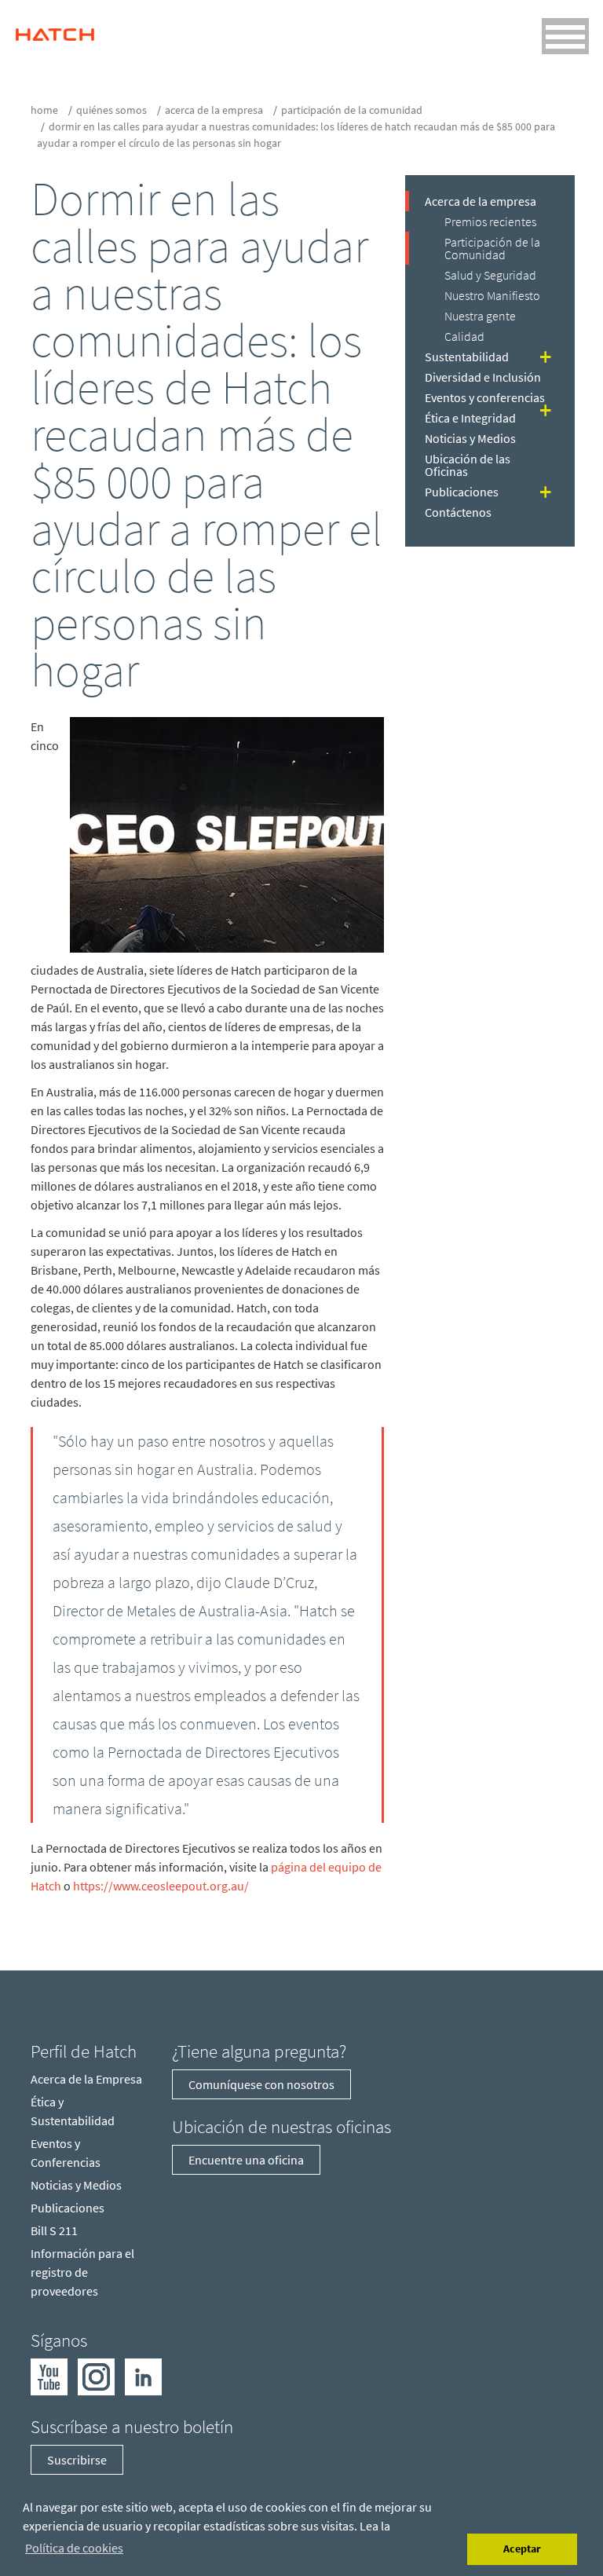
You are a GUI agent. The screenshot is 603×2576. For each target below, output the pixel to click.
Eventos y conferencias (485, 397)
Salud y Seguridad (490, 275)
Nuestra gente (480, 316)
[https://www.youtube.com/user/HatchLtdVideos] (49, 2375)
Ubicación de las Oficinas (468, 465)
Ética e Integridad (470, 418)
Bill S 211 (54, 2230)
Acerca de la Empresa (86, 2079)
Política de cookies (74, 2548)
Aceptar (522, 2549)
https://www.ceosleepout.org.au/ (161, 1886)
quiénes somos (111, 110)
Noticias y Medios (470, 438)
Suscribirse (77, 2460)
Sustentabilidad (467, 357)
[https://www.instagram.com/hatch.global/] (96, 2375)
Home (44, 110)
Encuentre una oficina (246, 2160)
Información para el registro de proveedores (82, 2272)
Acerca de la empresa (214, 110)
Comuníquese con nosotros (261, 2084)
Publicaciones (462, 492)
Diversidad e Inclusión (483, 377)
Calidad (464, 336)
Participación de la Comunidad (352, 110)
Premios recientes (490, 221)
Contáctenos (458, 512)
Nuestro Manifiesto (492, 295)
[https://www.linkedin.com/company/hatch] (143, 2375)
